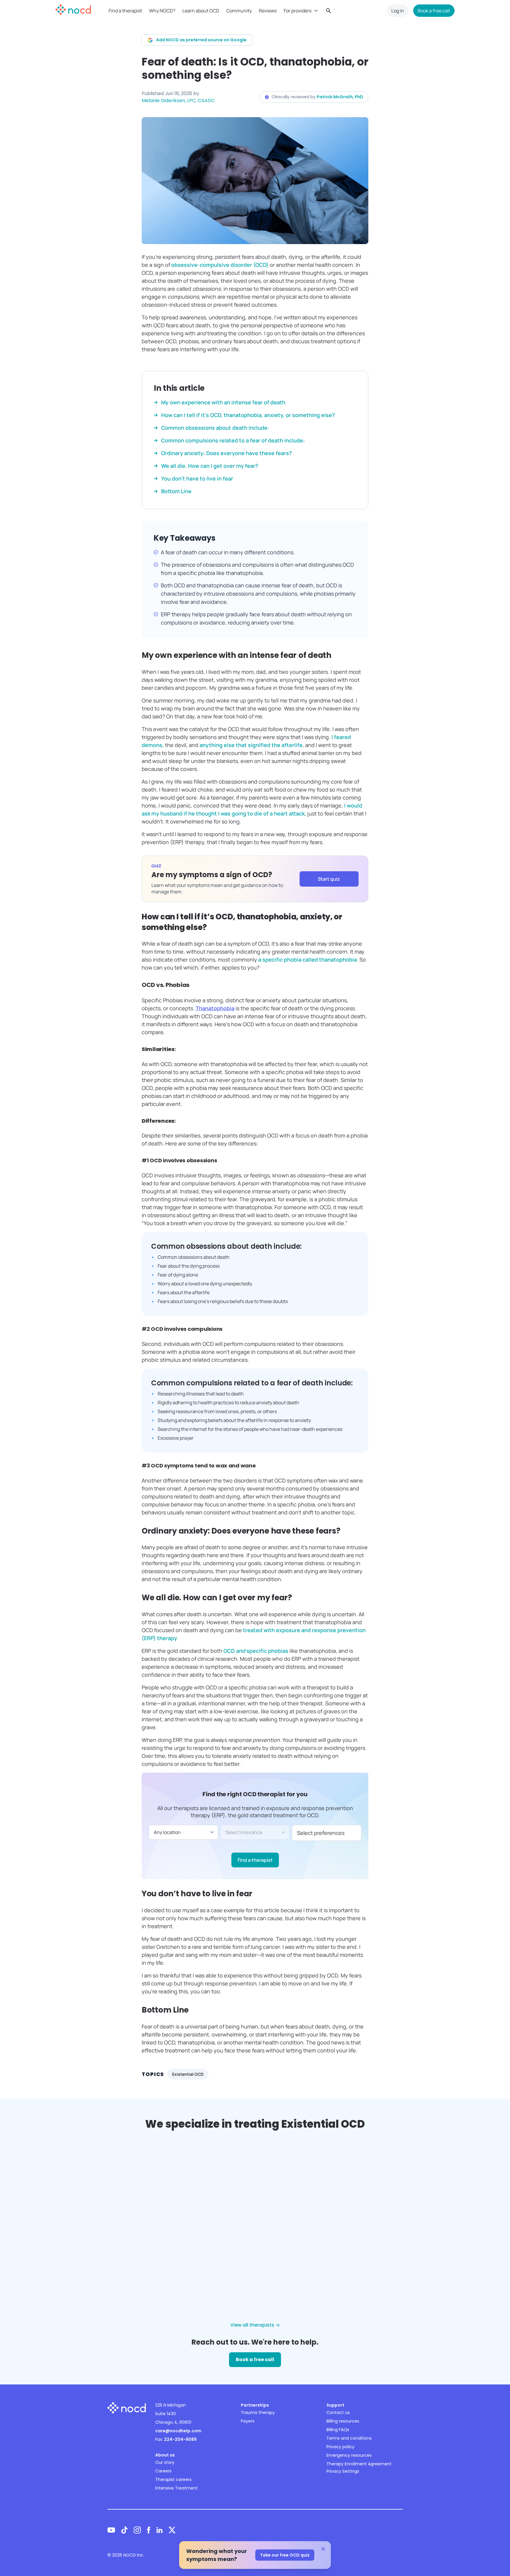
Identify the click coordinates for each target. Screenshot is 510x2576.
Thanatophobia (215, 1008)
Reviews (268, 11)
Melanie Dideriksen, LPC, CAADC (178, 100)
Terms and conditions (349, 2438)
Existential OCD (188, 2074)
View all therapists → (255, 2325)
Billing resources (343, 2421)
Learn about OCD (201, 11)
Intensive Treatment (176, 2488)
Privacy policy (340, 2447)
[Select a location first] (255, 1832)
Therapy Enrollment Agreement (359, 2464)
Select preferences (321, 1833)
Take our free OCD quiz (285, 2555)
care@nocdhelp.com (178, 2431)
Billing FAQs (338, 2430)
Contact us (338, 2412)
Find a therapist (125, 11)
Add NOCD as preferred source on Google (201, 40)
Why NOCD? (162, 11)
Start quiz (329, 879)
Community (239, 11)
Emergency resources (349, 2455)
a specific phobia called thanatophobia (308, 960)
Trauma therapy (258, 2412)
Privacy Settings (343, 2471)
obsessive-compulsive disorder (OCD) (219, 265)
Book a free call (434, 11)
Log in (398, 11)
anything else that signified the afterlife (251, 745)
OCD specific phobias (256, 1651)
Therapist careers (173, 2479)
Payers (248, 2421)
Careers (163, 2471)
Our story (165, 2462)
